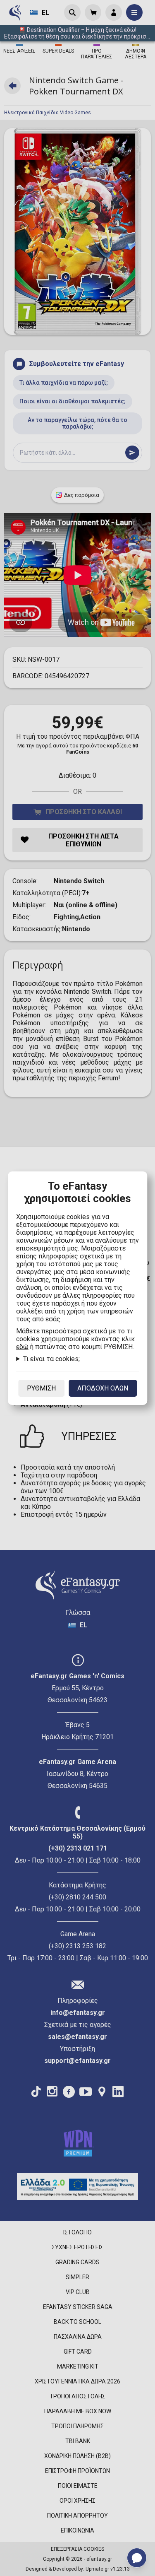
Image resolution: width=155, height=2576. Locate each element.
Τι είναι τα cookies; (51, 1359)
